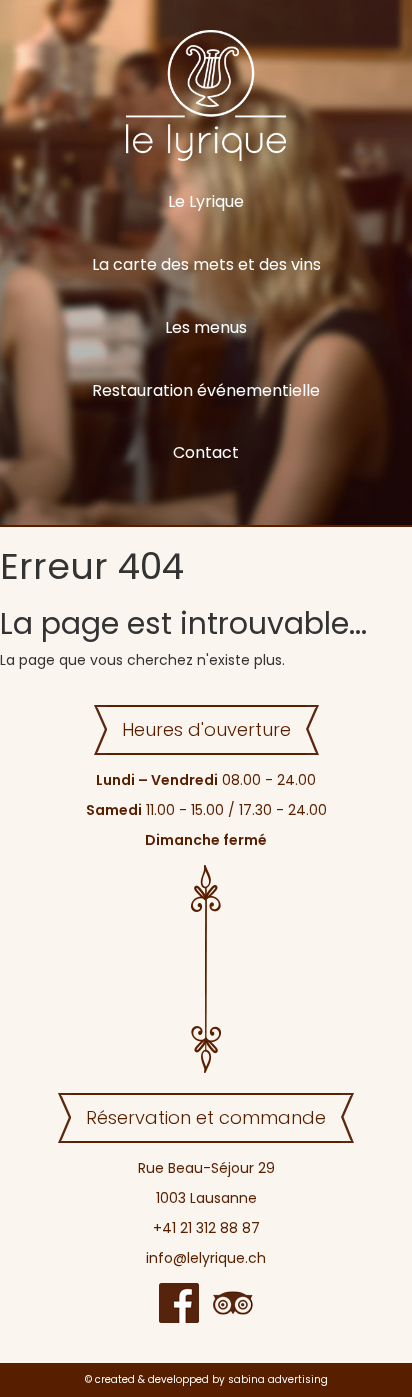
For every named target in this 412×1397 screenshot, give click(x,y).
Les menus (206, 327)
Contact (206, 452)
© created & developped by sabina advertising (206, 1379)
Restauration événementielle (206, 390)
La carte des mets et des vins (206, 264)
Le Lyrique (206, 201)
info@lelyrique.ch (206, 1258)
